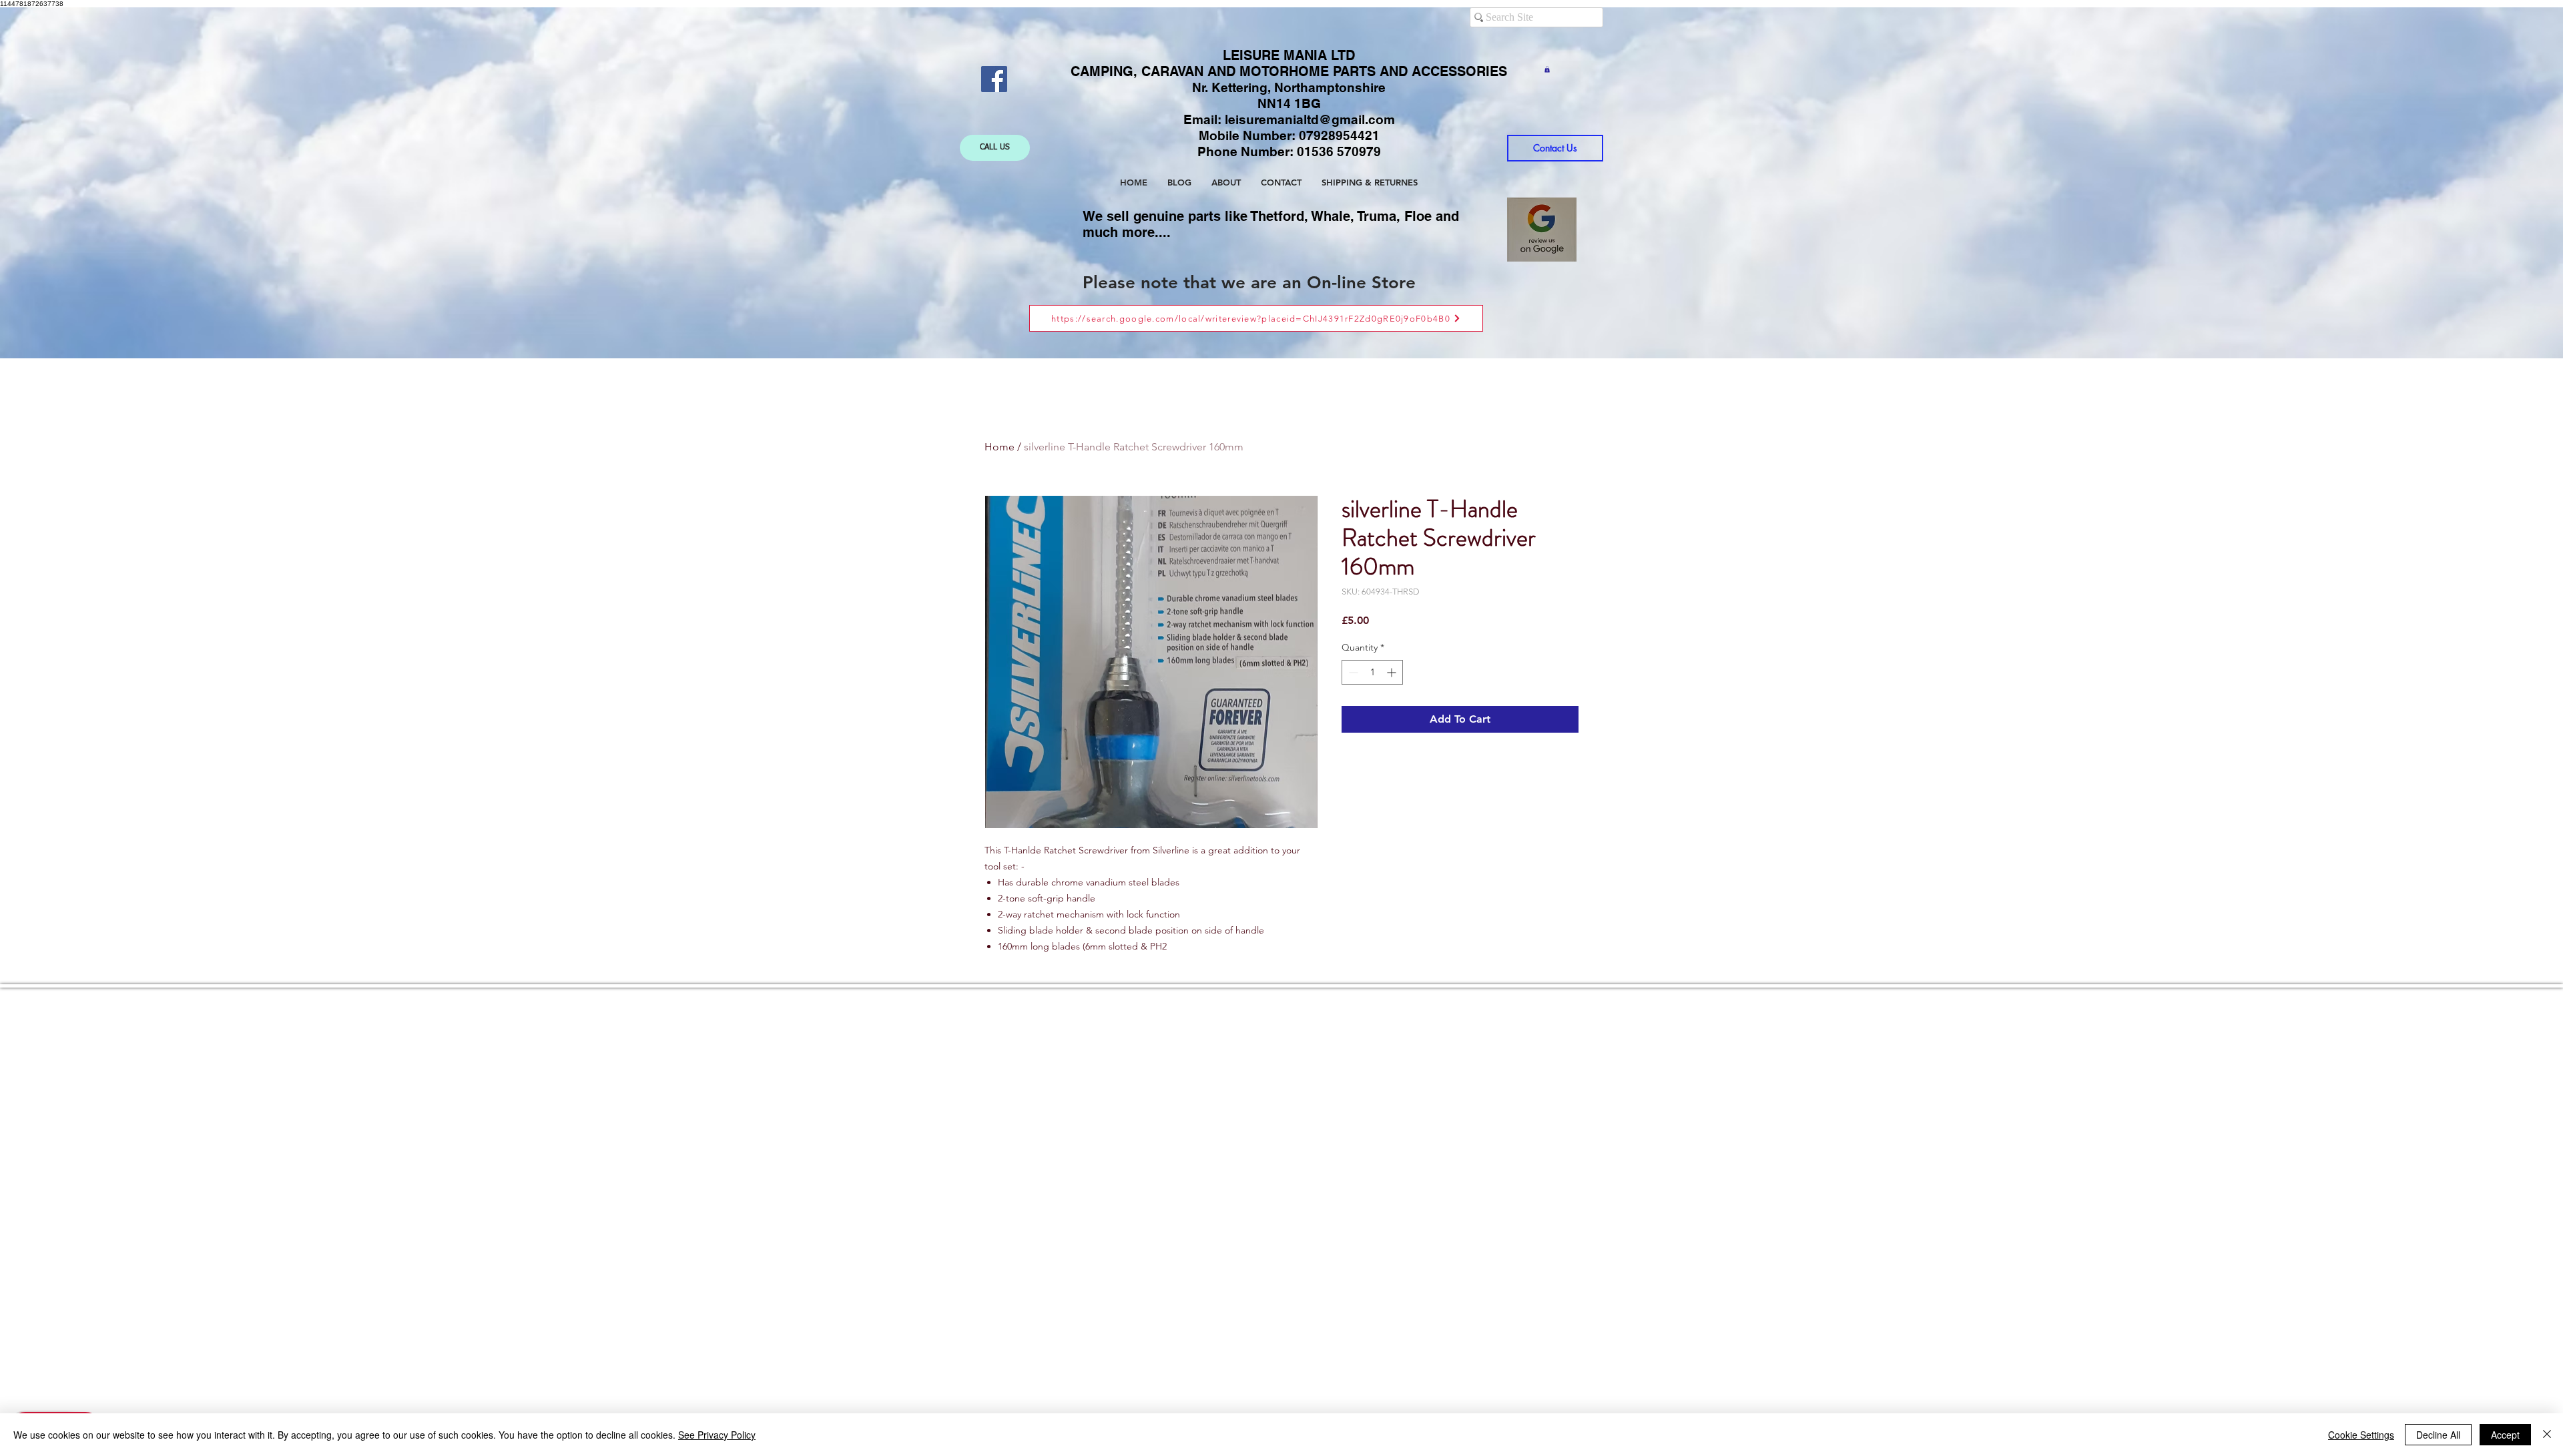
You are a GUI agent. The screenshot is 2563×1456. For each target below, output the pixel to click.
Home (1000, 447)
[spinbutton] (1372, 672)
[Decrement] (1352, 672)
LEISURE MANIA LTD (1289, 55)
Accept (2505, 1435)
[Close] (2547, 1435)
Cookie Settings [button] (2361, 1435)
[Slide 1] (1270, 325)
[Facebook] (994, 79)
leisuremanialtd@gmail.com (1310, 119)
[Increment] (1393, 672)
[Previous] (94, 183)
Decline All (2438, 1435)
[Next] (2469, 183)
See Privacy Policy (717, 1435)
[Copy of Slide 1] (1283, 325)
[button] (1547, 69)
